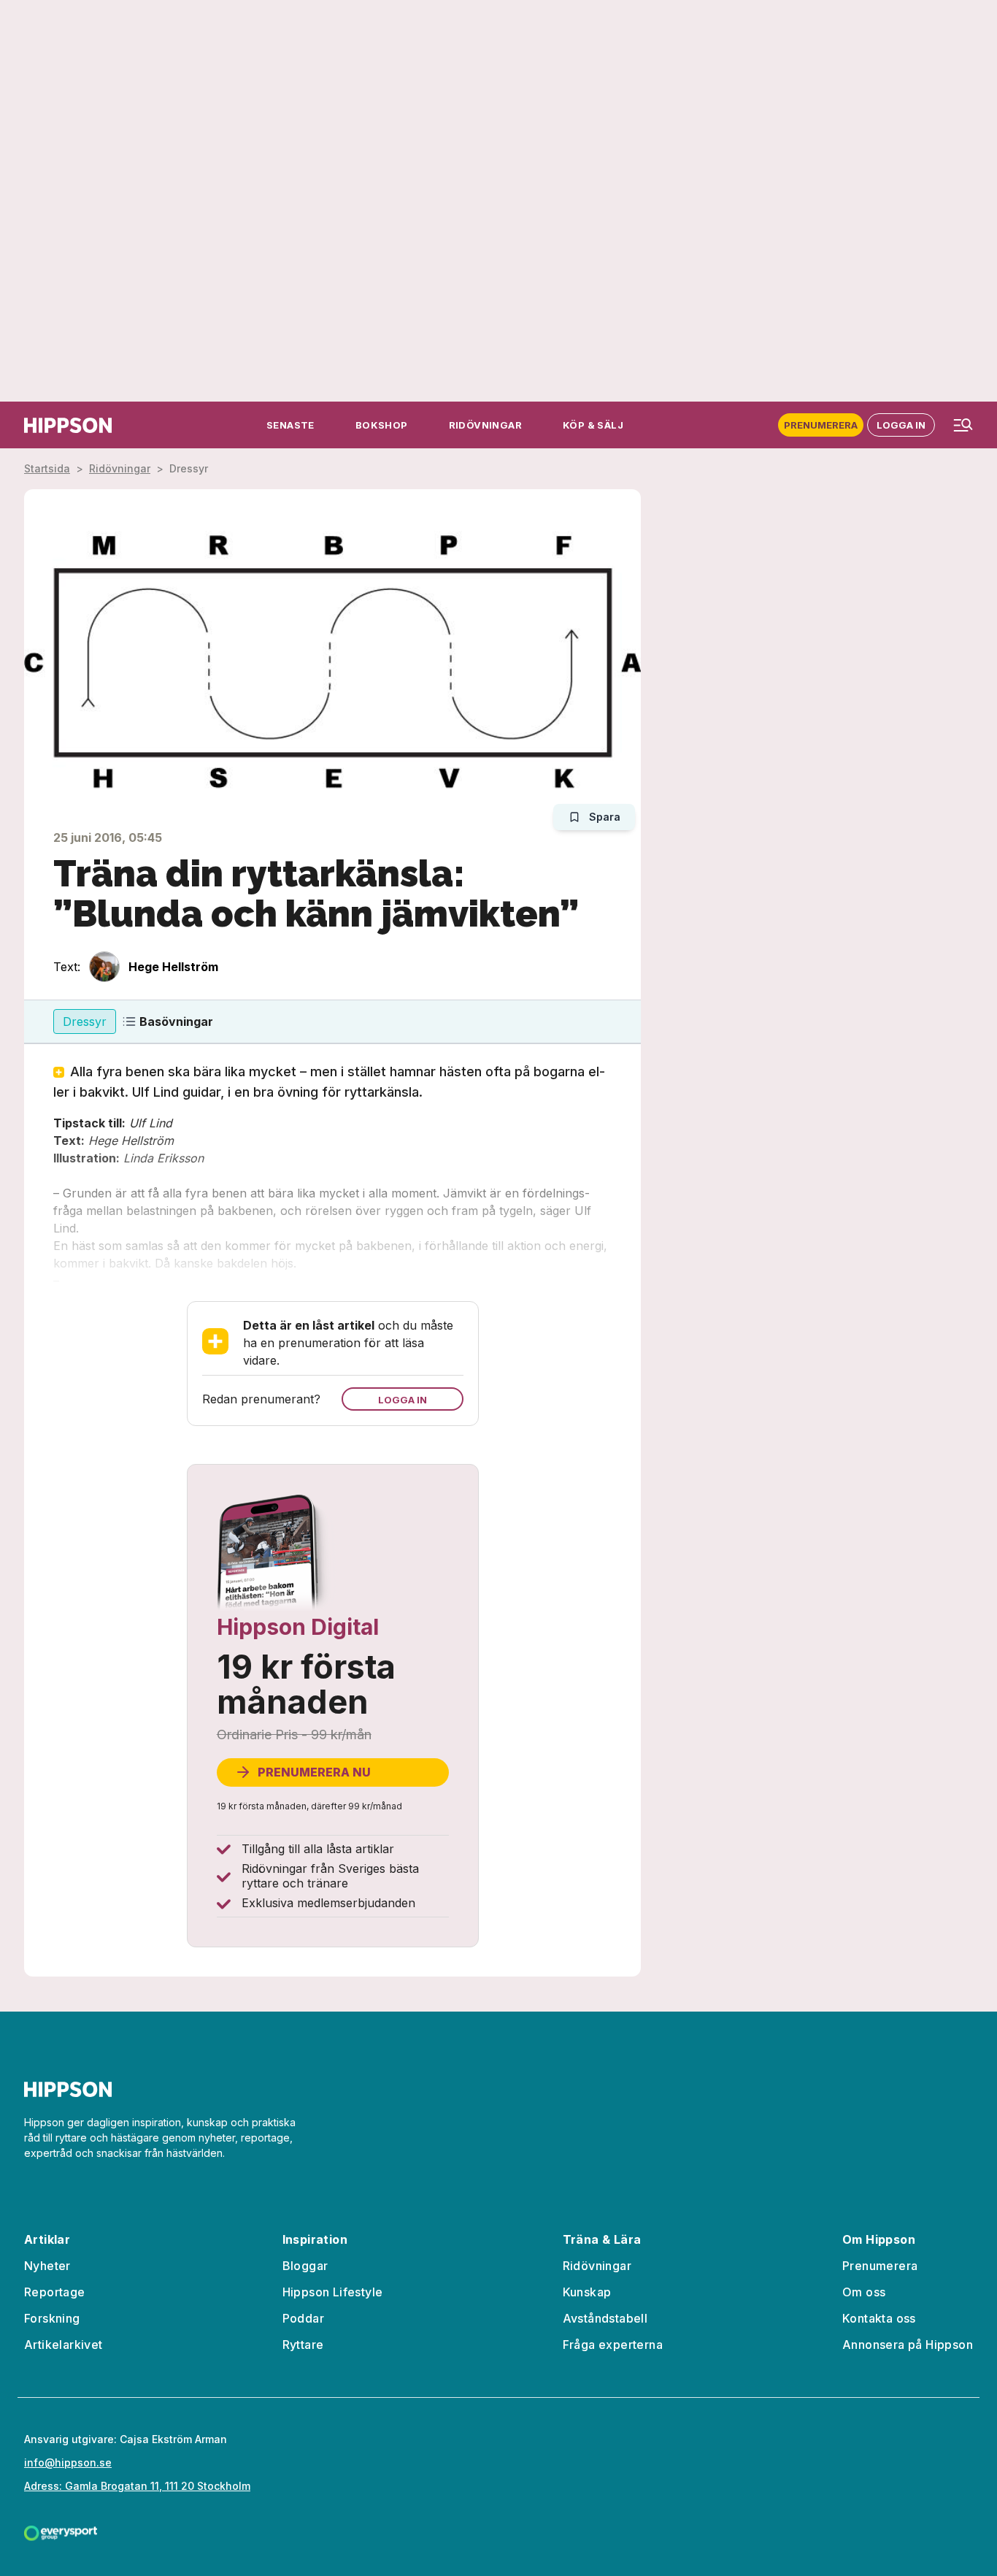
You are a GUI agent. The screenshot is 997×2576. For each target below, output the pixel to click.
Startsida (47, 468)
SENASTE (290, 425)
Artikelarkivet (63, 2345)
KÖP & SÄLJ (593, 425)
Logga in (901, 425)
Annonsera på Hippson (908, 2345)
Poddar (303, 2318)
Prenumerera (821, 425)
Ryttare (303, 2345)
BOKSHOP (382, 425)
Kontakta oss (879, 2318)
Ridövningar (120, 468)
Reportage (55, 2292)
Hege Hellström (173, 967)
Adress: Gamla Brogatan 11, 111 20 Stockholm (137, 2486)
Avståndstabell (605, 2318)
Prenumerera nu (314, 1772)
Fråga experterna (613, 2345)
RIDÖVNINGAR (485, 425)
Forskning (52, 2318)
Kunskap (587, 2292)
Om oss (864, 2292)
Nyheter (47, 2266)
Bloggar (305, 2266)
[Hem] (68, 425)
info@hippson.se (68, 2462)
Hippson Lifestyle (333, 2292)
